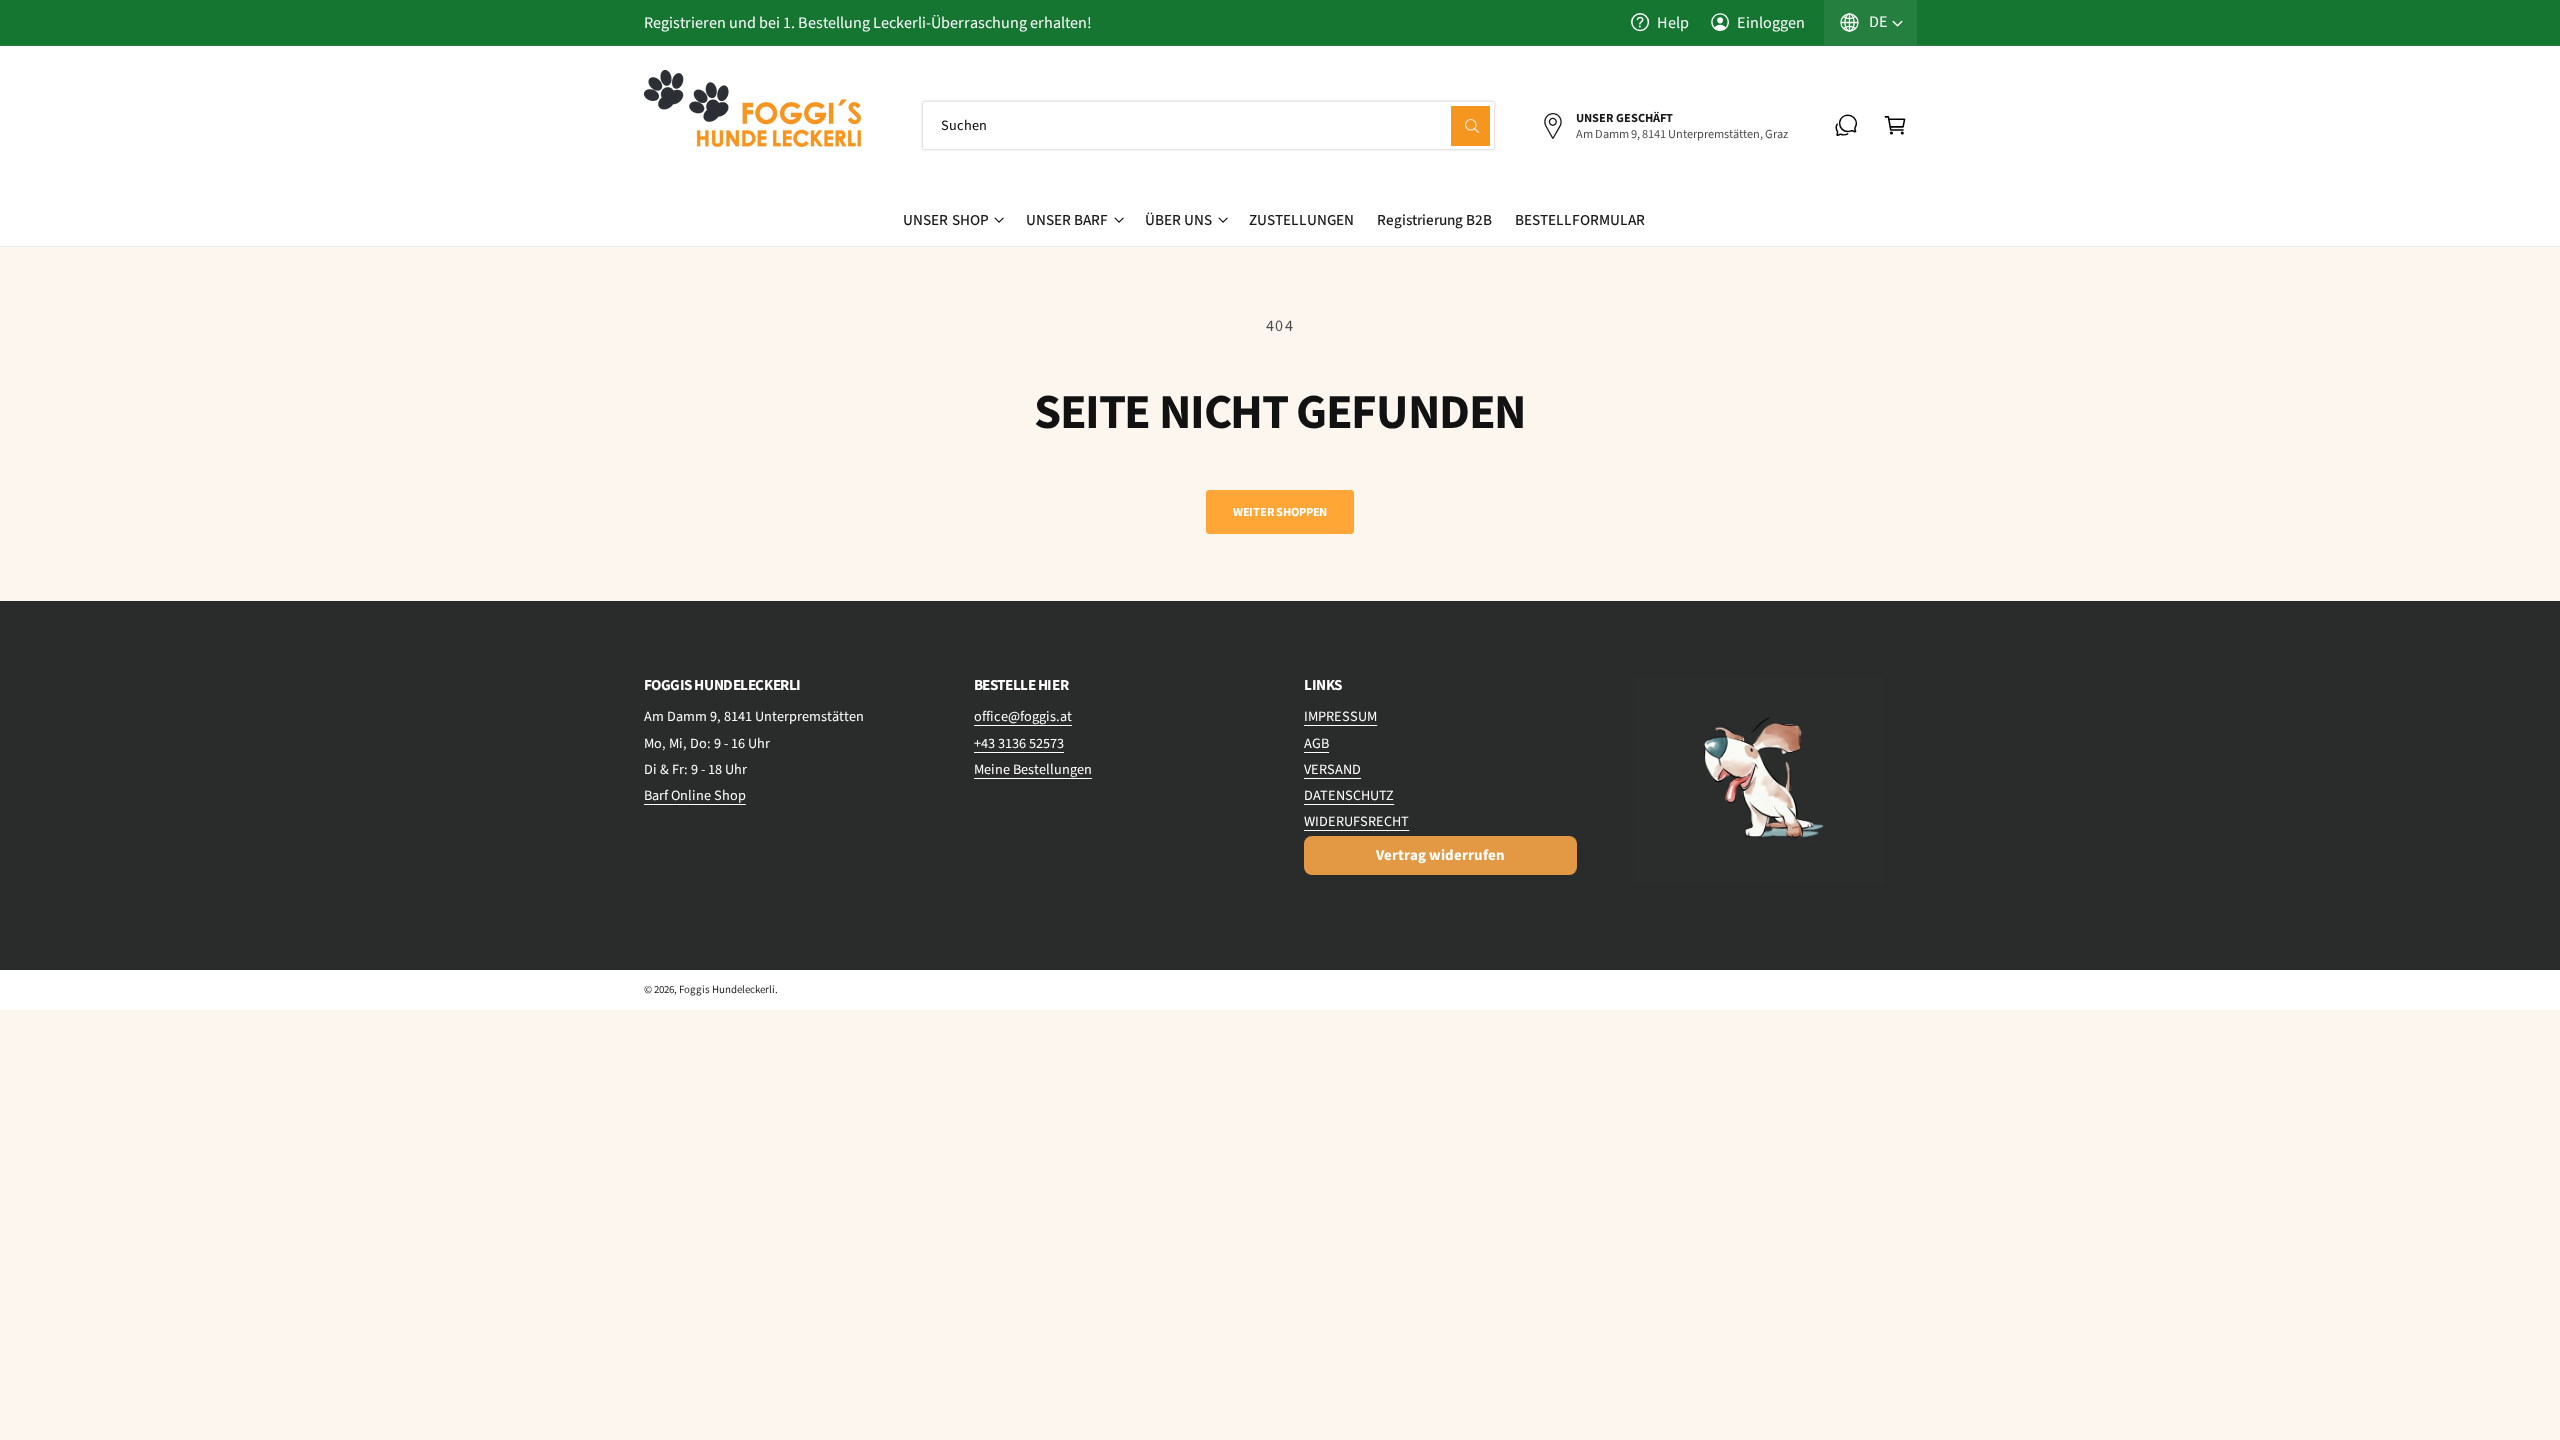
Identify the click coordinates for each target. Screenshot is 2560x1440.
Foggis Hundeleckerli (727, 989)
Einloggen (1771, 22)
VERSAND (1332, 769)
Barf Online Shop (695, 795)
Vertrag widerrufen (1440, 855)
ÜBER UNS (1178, 220)
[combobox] (1209, 125)
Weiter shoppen (1280, 512)
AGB (1316, 743)
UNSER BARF (1067, 220)
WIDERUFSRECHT (1356, 821)
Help (1673, 22)
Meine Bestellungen (1033, 769)
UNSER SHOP (945, 220)
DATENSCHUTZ (1349, 795)
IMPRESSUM (1340, 716)
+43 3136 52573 (1019, 743)
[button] (1895, 125)
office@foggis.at (1023, 716)
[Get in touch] (1846, 125)
